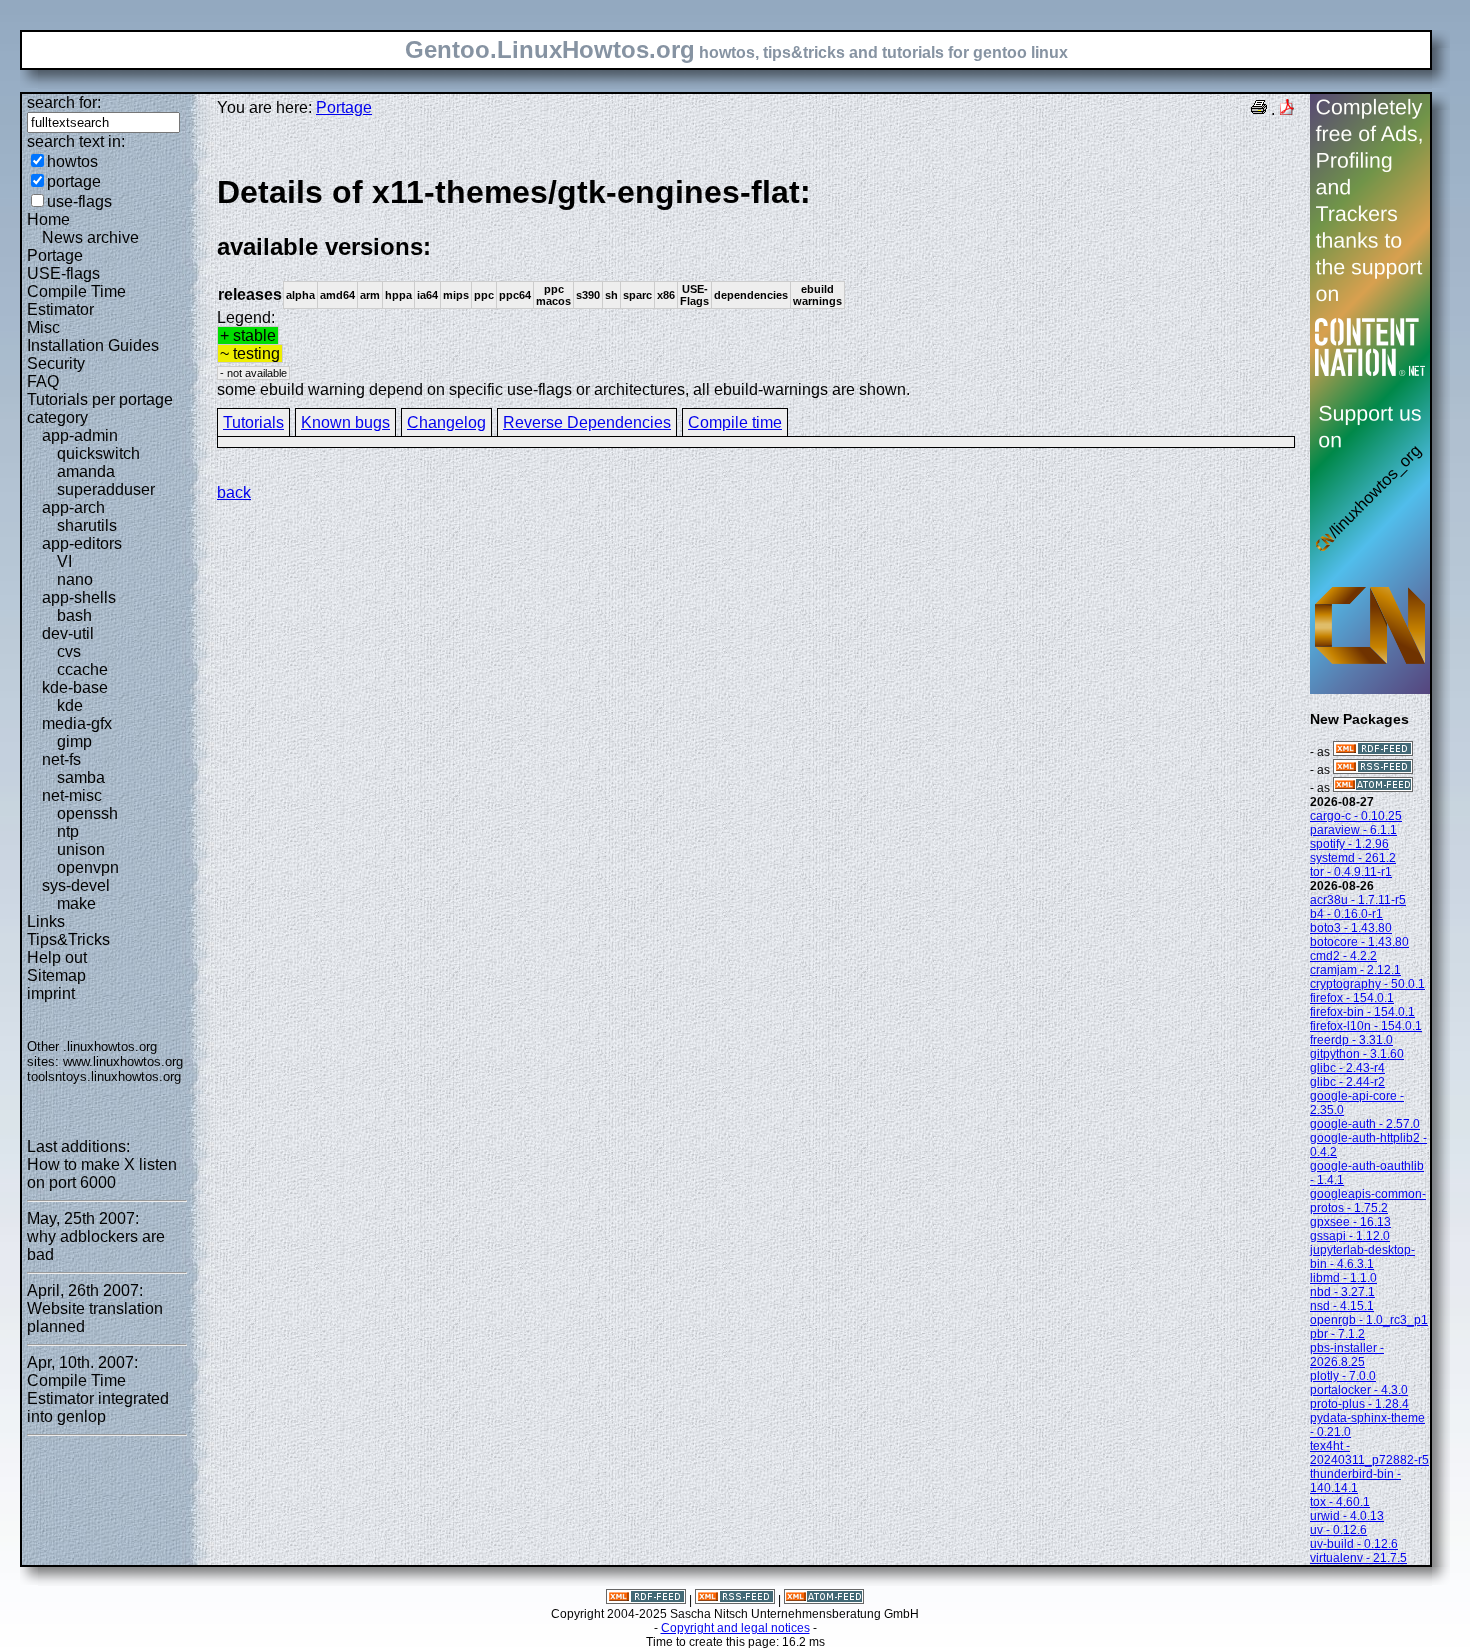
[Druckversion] (1259, 109)
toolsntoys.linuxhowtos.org (104, 1076)
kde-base (75, 687)
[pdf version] (1287, 109)
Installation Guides (93, 345)
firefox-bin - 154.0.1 (1362, 1012)
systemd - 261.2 (1353, 858)
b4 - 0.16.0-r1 (1346, 914)
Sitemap (56, 975)
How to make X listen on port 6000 (102, 1173)
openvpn (88, 867)
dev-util (68, 633)
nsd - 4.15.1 (1342, 1306)
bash (74, 615)
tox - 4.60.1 (1340, 1502)
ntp (68, 831)
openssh (87, 813)
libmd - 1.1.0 (1343, 1278)
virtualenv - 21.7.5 (1358, 1558)
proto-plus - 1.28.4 (1359, 1404)
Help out (57, 957)
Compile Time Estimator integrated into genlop (98, 1398)
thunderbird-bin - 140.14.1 (1355, 1481)
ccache (82, 669)
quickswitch (98, 453)
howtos (72, 161)
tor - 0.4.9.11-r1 (1351, 872)
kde (70, 705)
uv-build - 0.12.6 (1354, 1544)
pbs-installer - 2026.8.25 (1347, 1355)
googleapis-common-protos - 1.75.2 (1368, 1201)
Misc (43, 327)
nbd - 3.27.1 (1342, 1292)
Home (48, 219)
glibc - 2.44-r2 (1347, 1082)
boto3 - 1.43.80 (1351, 928)
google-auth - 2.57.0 (1365, 1124)
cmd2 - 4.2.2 (1343, 956)
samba (81, 777)
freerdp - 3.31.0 (1351, 1040)
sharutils (87, 525)
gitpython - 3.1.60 (1357, 1054)
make (76, 903)
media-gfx (77, 723)
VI (64, 561)
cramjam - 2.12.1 (1355, 970)
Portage (55, 255)
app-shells (79, 597)
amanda (86, 471)
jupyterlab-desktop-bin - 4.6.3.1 (1362, 1257)
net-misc (72, 795)
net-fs (61, 759)
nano (75, 579)
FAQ (43, 381)
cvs (69, 651)
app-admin (80, 435)
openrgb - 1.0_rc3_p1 (1369, 1320)
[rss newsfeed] (1373, 770)
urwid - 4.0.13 (1347, 1516)
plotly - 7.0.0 (1343, 1376)
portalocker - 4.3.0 (1359, 1390)
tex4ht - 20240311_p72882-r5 (1369, 1453)
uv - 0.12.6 (1338, 1530)
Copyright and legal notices (735, 1628)
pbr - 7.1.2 (1337, 1334)
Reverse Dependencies (587, 422)
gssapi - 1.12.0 (1350, 1236)
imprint (51, 993)
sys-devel (76, 885)
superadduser (106, 489)
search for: (64, 102)
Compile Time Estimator (76, 300)
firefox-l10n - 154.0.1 (1366, 1026)
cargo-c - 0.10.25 (1356, 816)
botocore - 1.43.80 (1359, 942)
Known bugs (345, 422)
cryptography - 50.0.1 (1367, 984)
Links (46, 921)
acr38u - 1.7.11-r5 (1358, 900)
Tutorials (253, 422)
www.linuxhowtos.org (123, 1061)
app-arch (73, 507)
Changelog (446, 422)
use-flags (79, 201)
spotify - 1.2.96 (1349, 844)
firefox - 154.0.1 (1352, 998)
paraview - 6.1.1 (1353, 830)
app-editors (82, 543)
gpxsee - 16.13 (1350, 1222)
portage (74, 181)
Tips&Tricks (68, 939)
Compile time (735, 422)
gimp (74, 741)
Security (56, 363)
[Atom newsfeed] (1373, 788)
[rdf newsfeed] (1373, 752)
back (234, 492)
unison (81, 849)
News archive (90, 237)
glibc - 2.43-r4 (1347, 1068)
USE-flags (63, 273)
